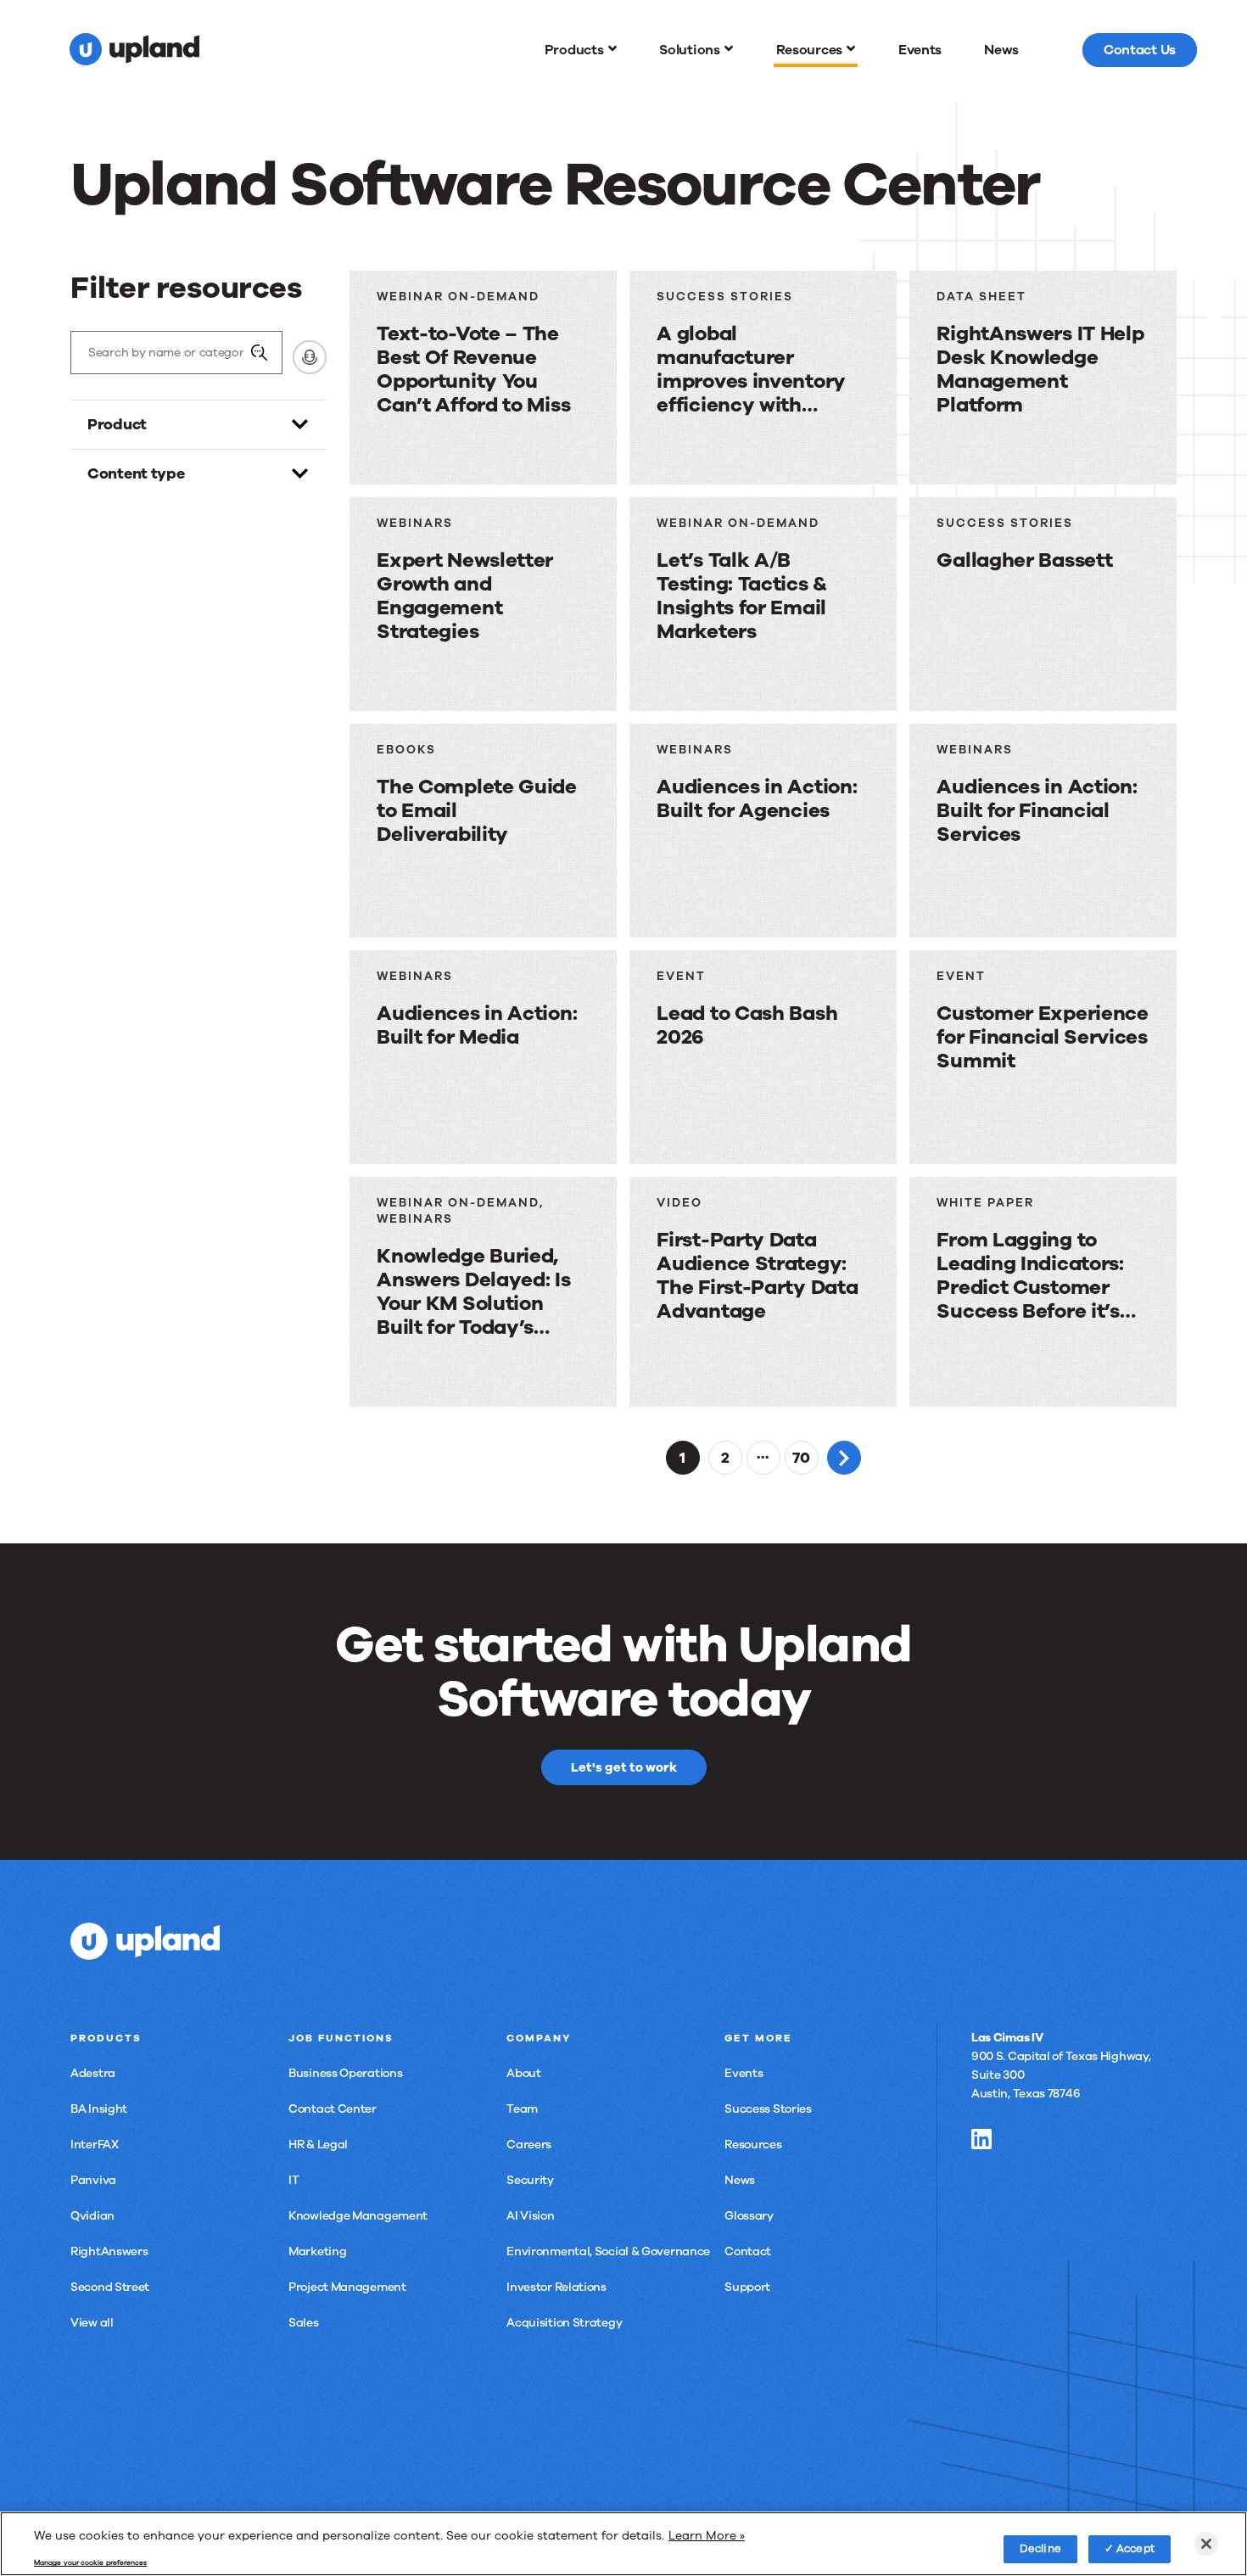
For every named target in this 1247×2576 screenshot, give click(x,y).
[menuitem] (581, 50)
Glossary (749, 2216)
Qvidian (92, 2216)
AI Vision (530, 2216)
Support (747, 2287)
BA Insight (99, 2109)
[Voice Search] (310, 357)
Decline (1040, 2548)
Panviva (93, 2180)
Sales (304, 2323)
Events (744, 2073)
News (740, 2180)
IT (294, 2180)
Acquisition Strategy (564, 2323)
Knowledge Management (358, 2216)
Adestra (93, 2073)
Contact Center (333, 2109)
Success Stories (768, 2109)
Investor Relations (556, 2287)
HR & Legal (318, 2145)
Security (530, 2180)
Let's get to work (624, 1767)
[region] (623, 2544)
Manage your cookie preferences (90, 2563)
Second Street (110, 2287)
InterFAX (95, 2145)
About (524, 2073)
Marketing (317, 2251)
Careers (529, 2145)
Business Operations (345, 2073)
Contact (748, 2251)
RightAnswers (109, 2251)
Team (522, 2109)
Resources (753, 2145)
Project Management (347, 2287)
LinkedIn (981, 2139)
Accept (1135, 2548)
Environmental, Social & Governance (608, 2251)
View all (92, 2323)
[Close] (1206, 2544)
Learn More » (707, 2535)
